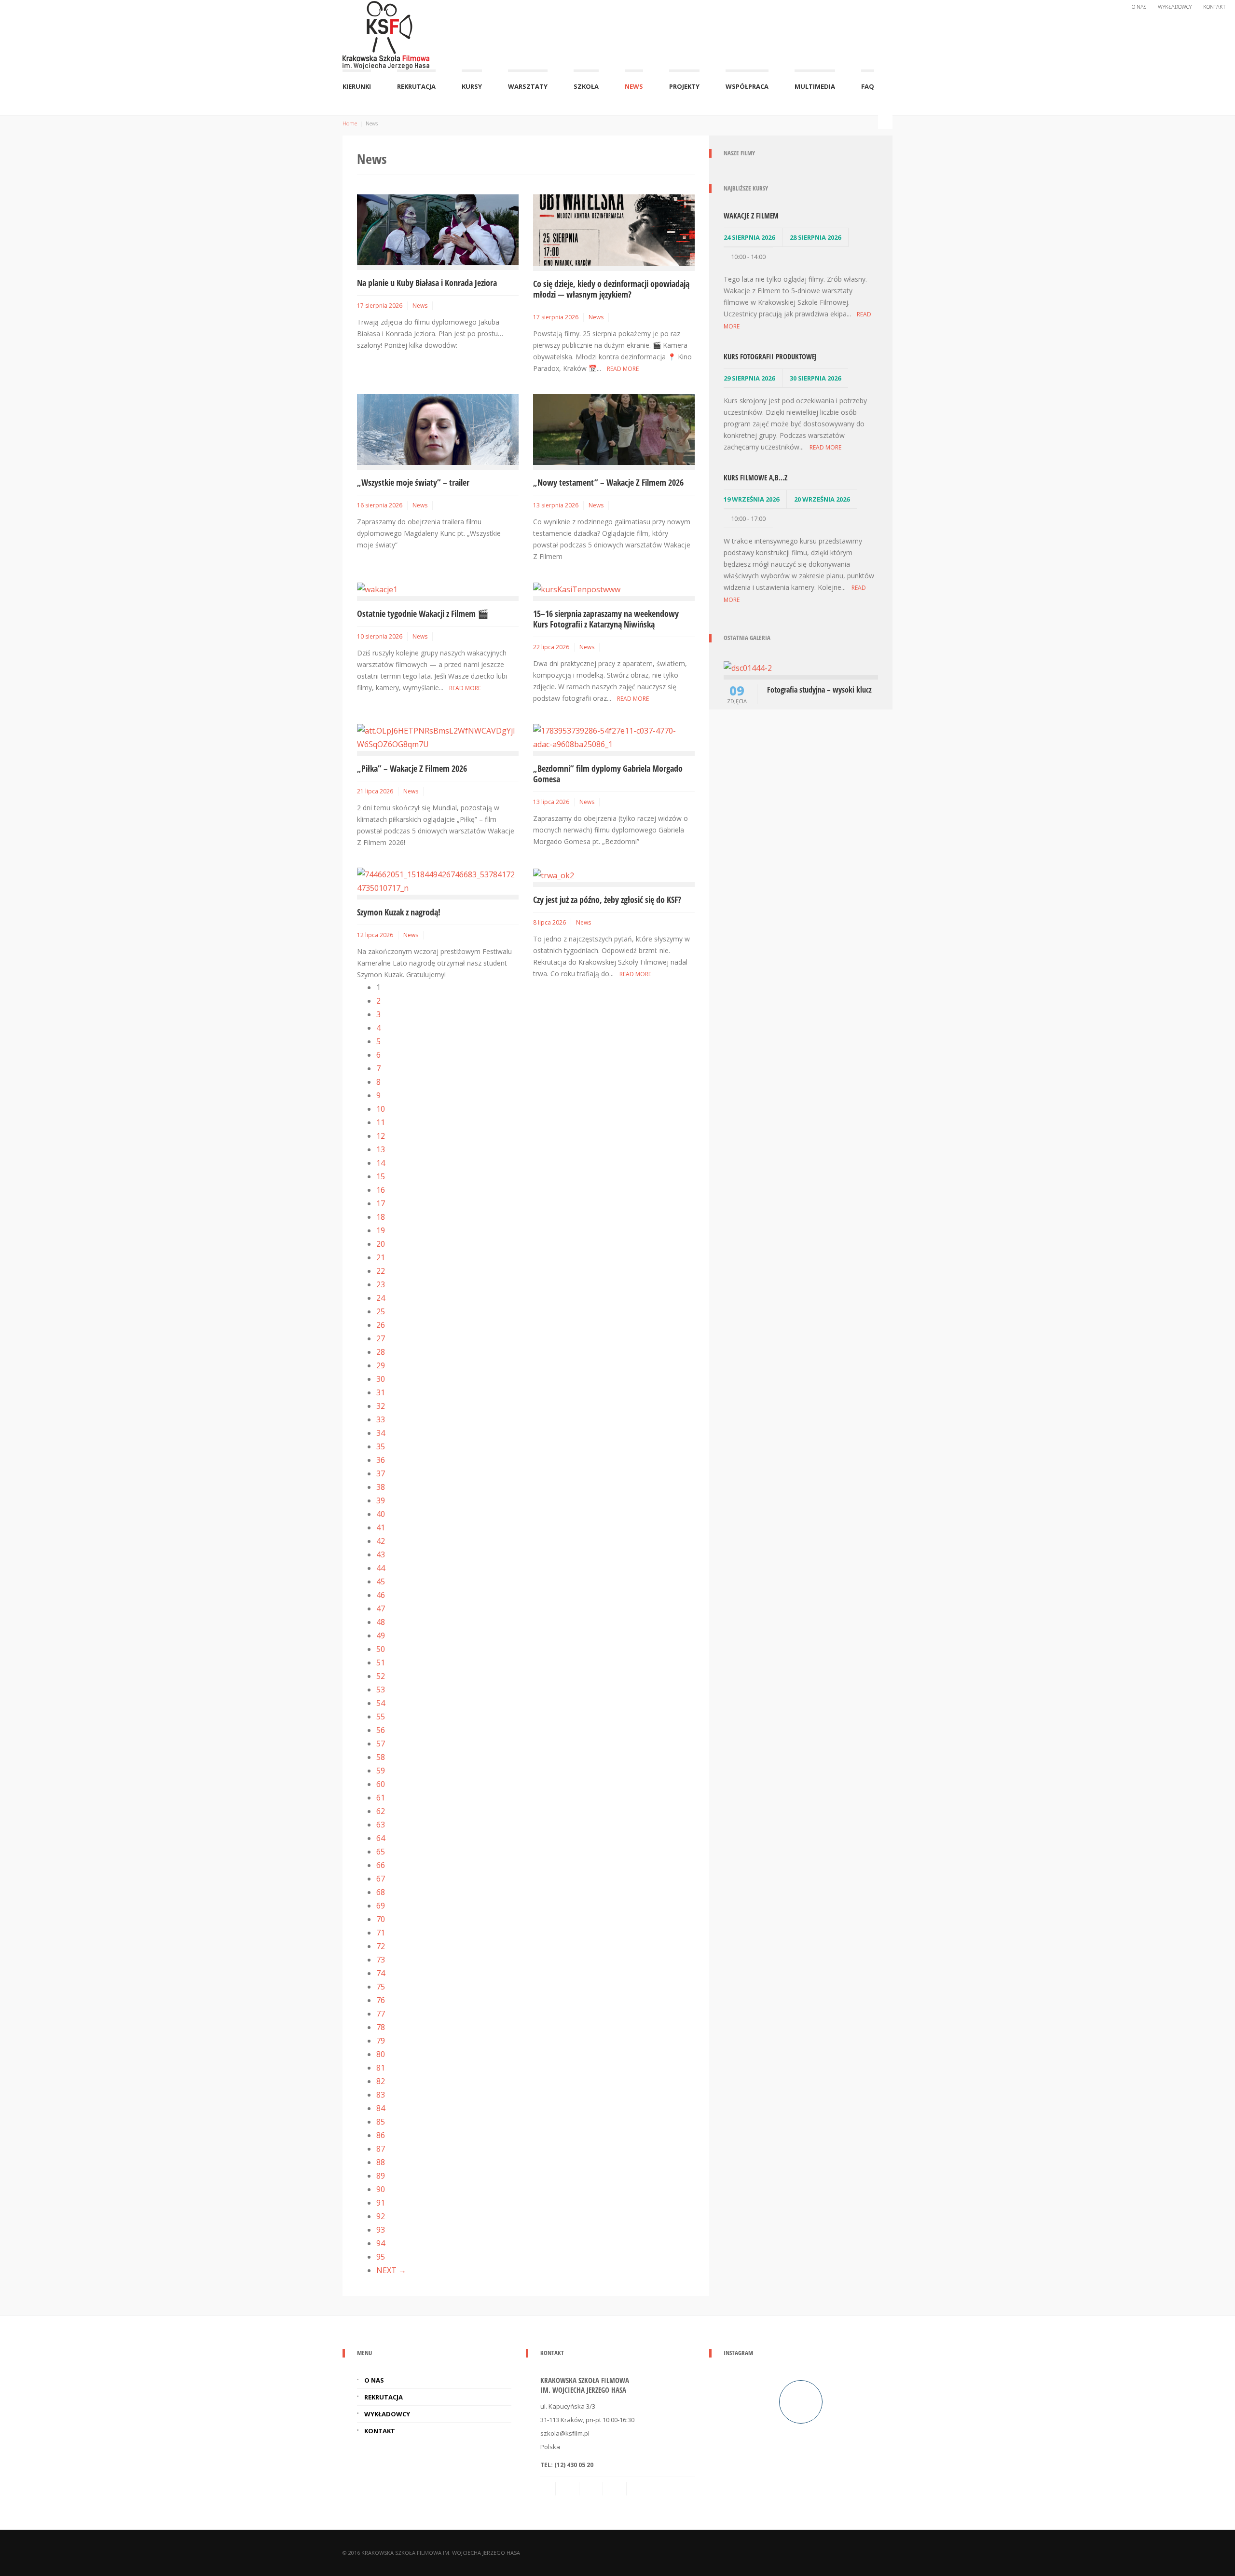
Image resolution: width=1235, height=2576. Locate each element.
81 (381, 2068)
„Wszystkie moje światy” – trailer (413, 482)
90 (381, 2189)
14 (381, 1163)
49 (381, 1636)
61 (381, 1798)
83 (381, 2095)
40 (381, 1514)
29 (381, 1365)
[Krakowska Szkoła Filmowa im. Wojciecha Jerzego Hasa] (386, 33)
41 (381, 1527)
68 (381, 1892)
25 (381, 1311)
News (634, 86)
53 (381, 1690)
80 (381, 2054)
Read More (623, 369)
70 (381, 1919)
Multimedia (815, 86)
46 (381, 1595)
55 (381, 1717)
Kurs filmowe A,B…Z (755, 477)
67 (381, 1879)
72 (381, 1946)
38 (381, 1487)
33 (381, 1419)
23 (381, 1284)
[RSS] (568, 2489)
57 (381, 1744)
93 (381, 2230)
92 (381, 2216)
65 (381, 1852)
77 (381, 2014)
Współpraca (747, 86)
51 (381, 1663)
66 (381, 1865)
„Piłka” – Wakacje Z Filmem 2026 (412, 768)
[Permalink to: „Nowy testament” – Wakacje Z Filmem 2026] (614, 429)
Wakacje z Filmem (751, 216)
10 (381, 1109)
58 (381, 1757)
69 (381, 1906)
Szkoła (586, 86)
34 (381, 1433)
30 (381, 1379)
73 (381, 1960)
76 (381, 2000)
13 (381, 1149)
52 (381, 1676)
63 (381, 1825)
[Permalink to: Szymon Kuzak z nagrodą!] (438, 880)
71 (381, 1933)
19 (381, 1230)
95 (381, 2257)
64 (381, 1838)
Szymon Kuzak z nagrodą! (399, 912)
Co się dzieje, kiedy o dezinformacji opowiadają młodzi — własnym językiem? (611, 289)
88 (381, 2162)
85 (381, 2122)
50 (381, 1649)
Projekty (684, 86)
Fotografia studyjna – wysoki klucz (819, 690)
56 (381, 1730)
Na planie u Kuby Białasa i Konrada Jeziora (427, 283)
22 (381, 1271)
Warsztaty (528, 86)
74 (381, 1973)
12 (381, 1136)
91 (381, 2203)
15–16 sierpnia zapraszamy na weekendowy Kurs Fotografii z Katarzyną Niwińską (606, 619)
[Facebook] (592, 2489)
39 (381, 1500)
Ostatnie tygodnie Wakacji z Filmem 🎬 (423, 613)
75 (381, 1987)
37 (381, 1473)
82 (381, 2081)
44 (381, 1568)
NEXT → (391, 2270)
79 (381, 2041)
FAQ (868, 86)
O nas (1139, 7)
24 (381, 1298)
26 (381, 1325)
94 (381, 2243)
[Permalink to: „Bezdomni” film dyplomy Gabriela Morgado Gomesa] (614, 736)
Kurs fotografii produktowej (770, 356)
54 (381, 1703)
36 (381, 1460)
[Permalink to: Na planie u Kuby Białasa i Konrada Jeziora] (438, 229)
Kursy (472, 86)
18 (381, 1217)
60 (381, 1784)
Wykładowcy (1175, 7)
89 (381, 2176)
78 (381, 2027)
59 (381, 1771)
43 (381, 1554)
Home (350, 123)
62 (381, 1811)
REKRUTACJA (416, 86)
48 (381, 1622)
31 (381, 1392)
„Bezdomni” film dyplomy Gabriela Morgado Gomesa (608, 774)
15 (381, 1176)
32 (381, 1406)
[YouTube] (639, 2489)
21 (381, 1257)
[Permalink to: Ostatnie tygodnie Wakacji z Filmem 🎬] (377, 588)
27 (381, 1338)
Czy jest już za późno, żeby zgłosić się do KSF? (607, 900)
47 (381, 1608)
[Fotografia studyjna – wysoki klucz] (748, 667)
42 (381, 1541)
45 (381, 1581)
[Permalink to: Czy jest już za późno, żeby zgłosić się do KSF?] (554, 874)
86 (381, 2135)
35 (381, 1446)
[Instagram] (616, 2489)
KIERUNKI (357, 86)
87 (381, 2149)
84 (381, 2108)
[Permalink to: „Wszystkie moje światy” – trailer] (438, 429)
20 (381, 1244)
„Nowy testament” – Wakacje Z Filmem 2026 (608, 482)
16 (381, 1190)
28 (381, 1352)
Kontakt (1214, 7)
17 (381, 1203)
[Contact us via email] (548, 2489)
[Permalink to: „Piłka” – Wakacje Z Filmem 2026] (438, 736)
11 (381, 1122)
